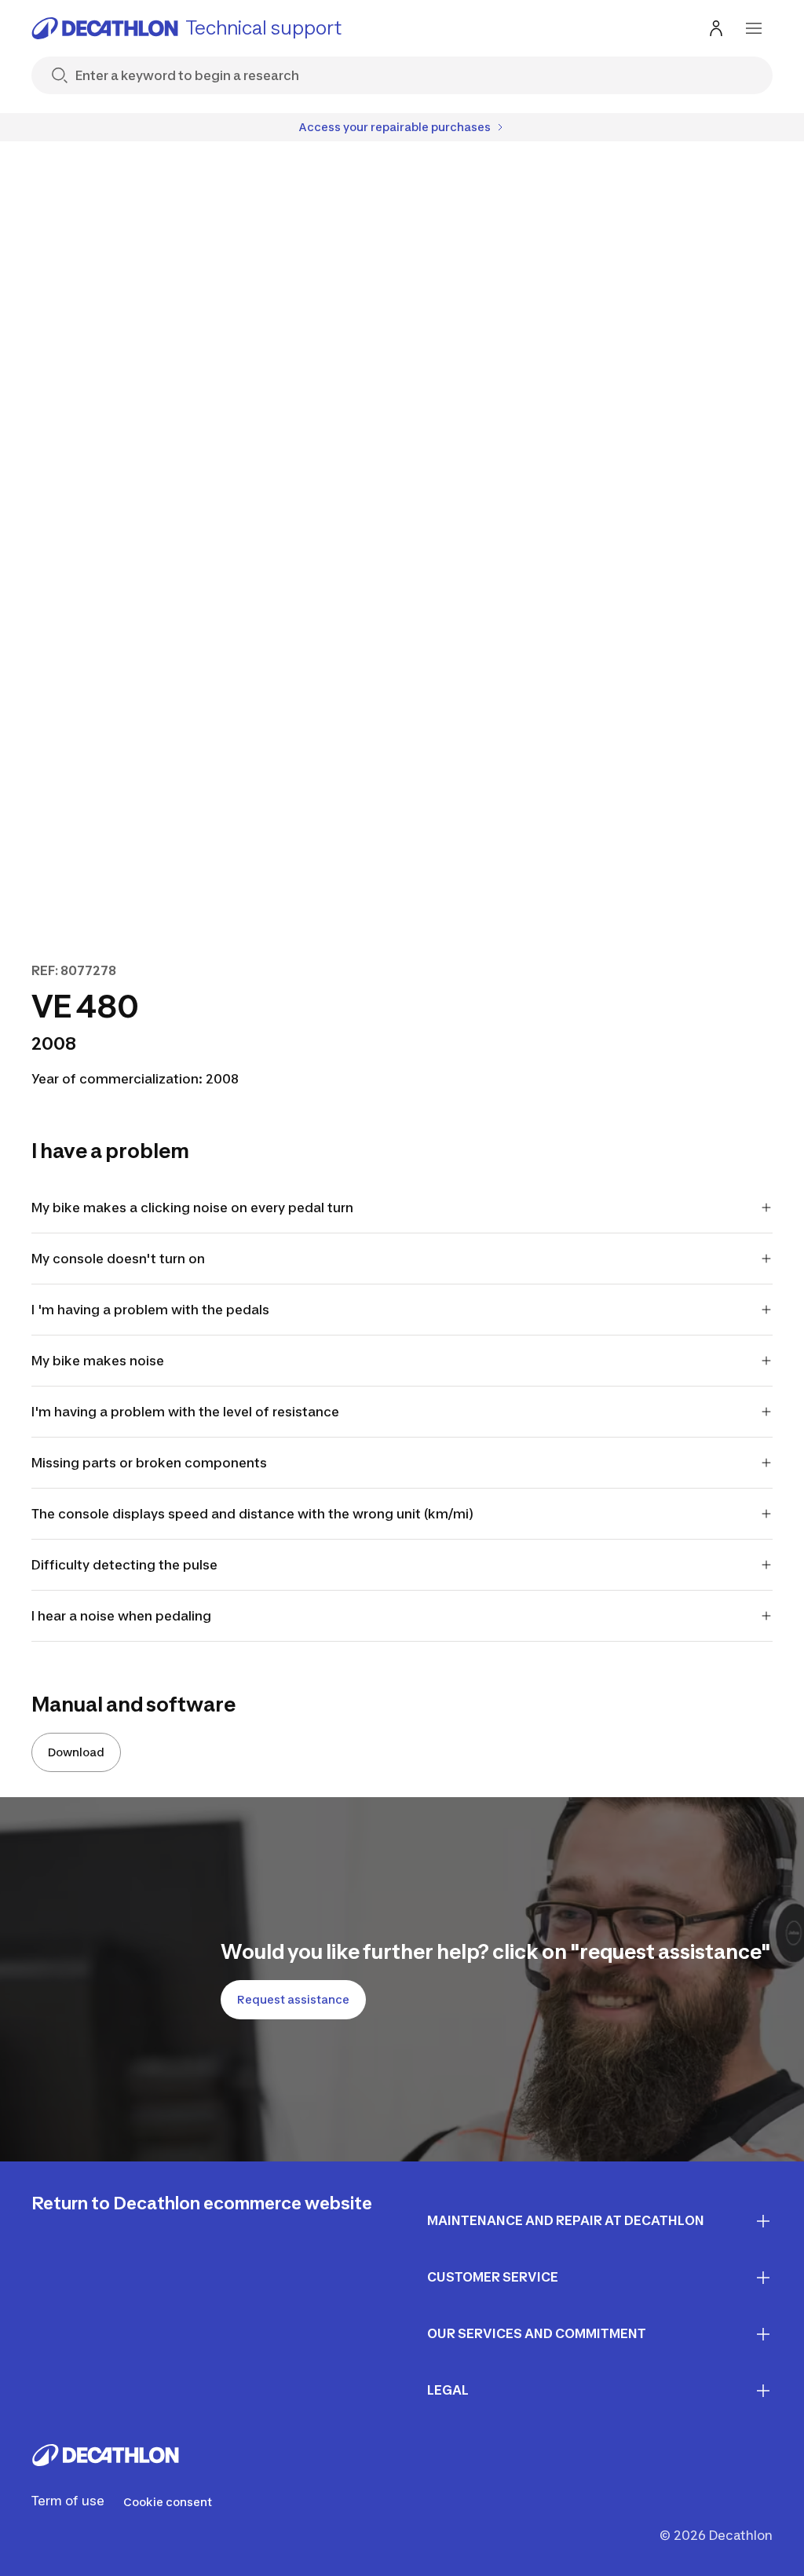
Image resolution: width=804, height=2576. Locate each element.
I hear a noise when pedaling (121, 1616)
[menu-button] (754, 28)
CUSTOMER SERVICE (493, 2277)
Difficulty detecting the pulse (124, 1565)
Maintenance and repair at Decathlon (566, 2220)
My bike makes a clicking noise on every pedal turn (192, 1208)
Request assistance (293, 1999)
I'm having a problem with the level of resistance (185, 1412)
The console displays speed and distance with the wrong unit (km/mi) (252, 1514)
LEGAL (448, 2390)
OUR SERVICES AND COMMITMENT (537, 2333)
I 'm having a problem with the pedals (150, 1310)
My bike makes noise (98, 1361)
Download (76, 1752)
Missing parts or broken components (149, 1463)
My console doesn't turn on (118, 1259)
